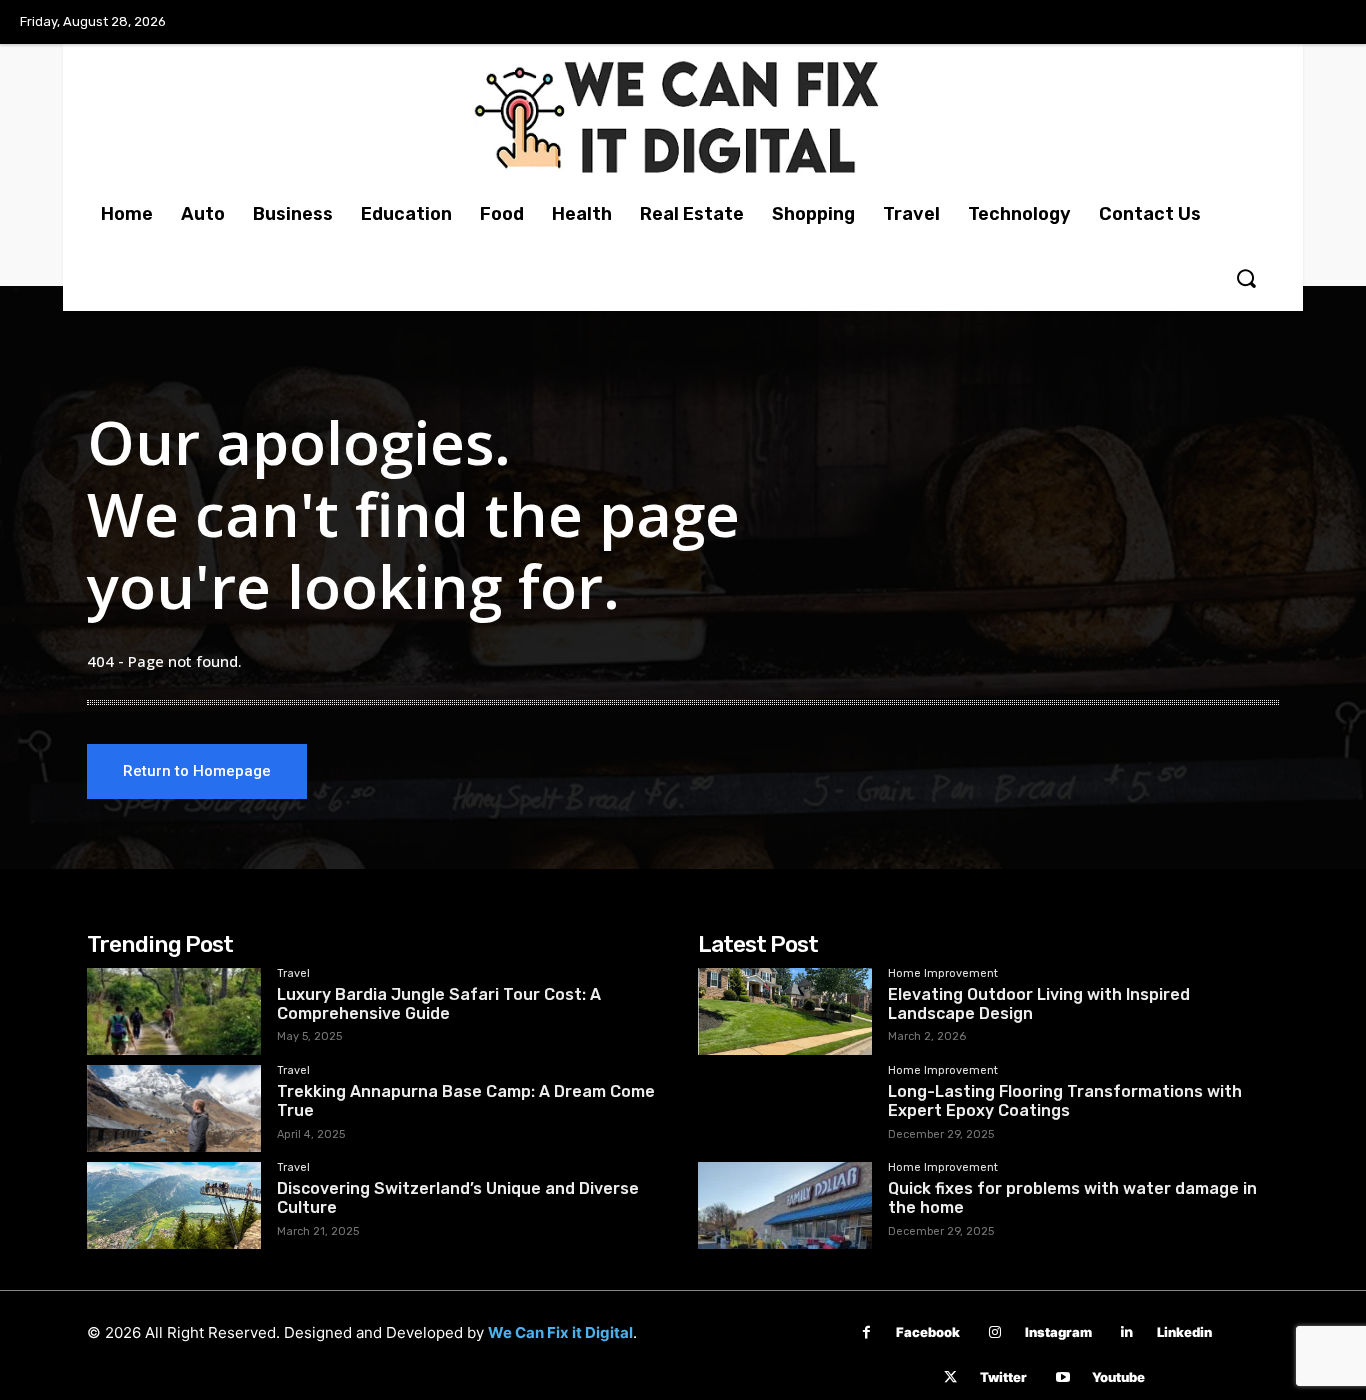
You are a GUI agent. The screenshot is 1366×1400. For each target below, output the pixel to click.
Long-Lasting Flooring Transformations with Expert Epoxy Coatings (1065, 1101)
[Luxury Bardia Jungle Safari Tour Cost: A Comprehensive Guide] (174, 1011)
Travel (293, 974)
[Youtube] (1062, 1377)
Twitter (1003, 1377)
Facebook (928, 1332)
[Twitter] (950, 1377)
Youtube (1118, 1377)
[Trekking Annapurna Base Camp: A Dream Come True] (174, 1108)
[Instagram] (995, 1332)
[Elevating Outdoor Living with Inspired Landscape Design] (785, 1011)
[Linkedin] (1127, 1332)
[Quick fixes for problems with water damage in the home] (785, 1205)
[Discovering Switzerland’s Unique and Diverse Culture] (174, 1205)
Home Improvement (943, 974)
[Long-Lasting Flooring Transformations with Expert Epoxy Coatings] (785, 1108)
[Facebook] (866, 1332)
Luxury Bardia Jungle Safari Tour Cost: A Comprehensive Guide (439, 1004)
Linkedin (1184, 1332)
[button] (1246, 278)
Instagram (1058, 1332)
